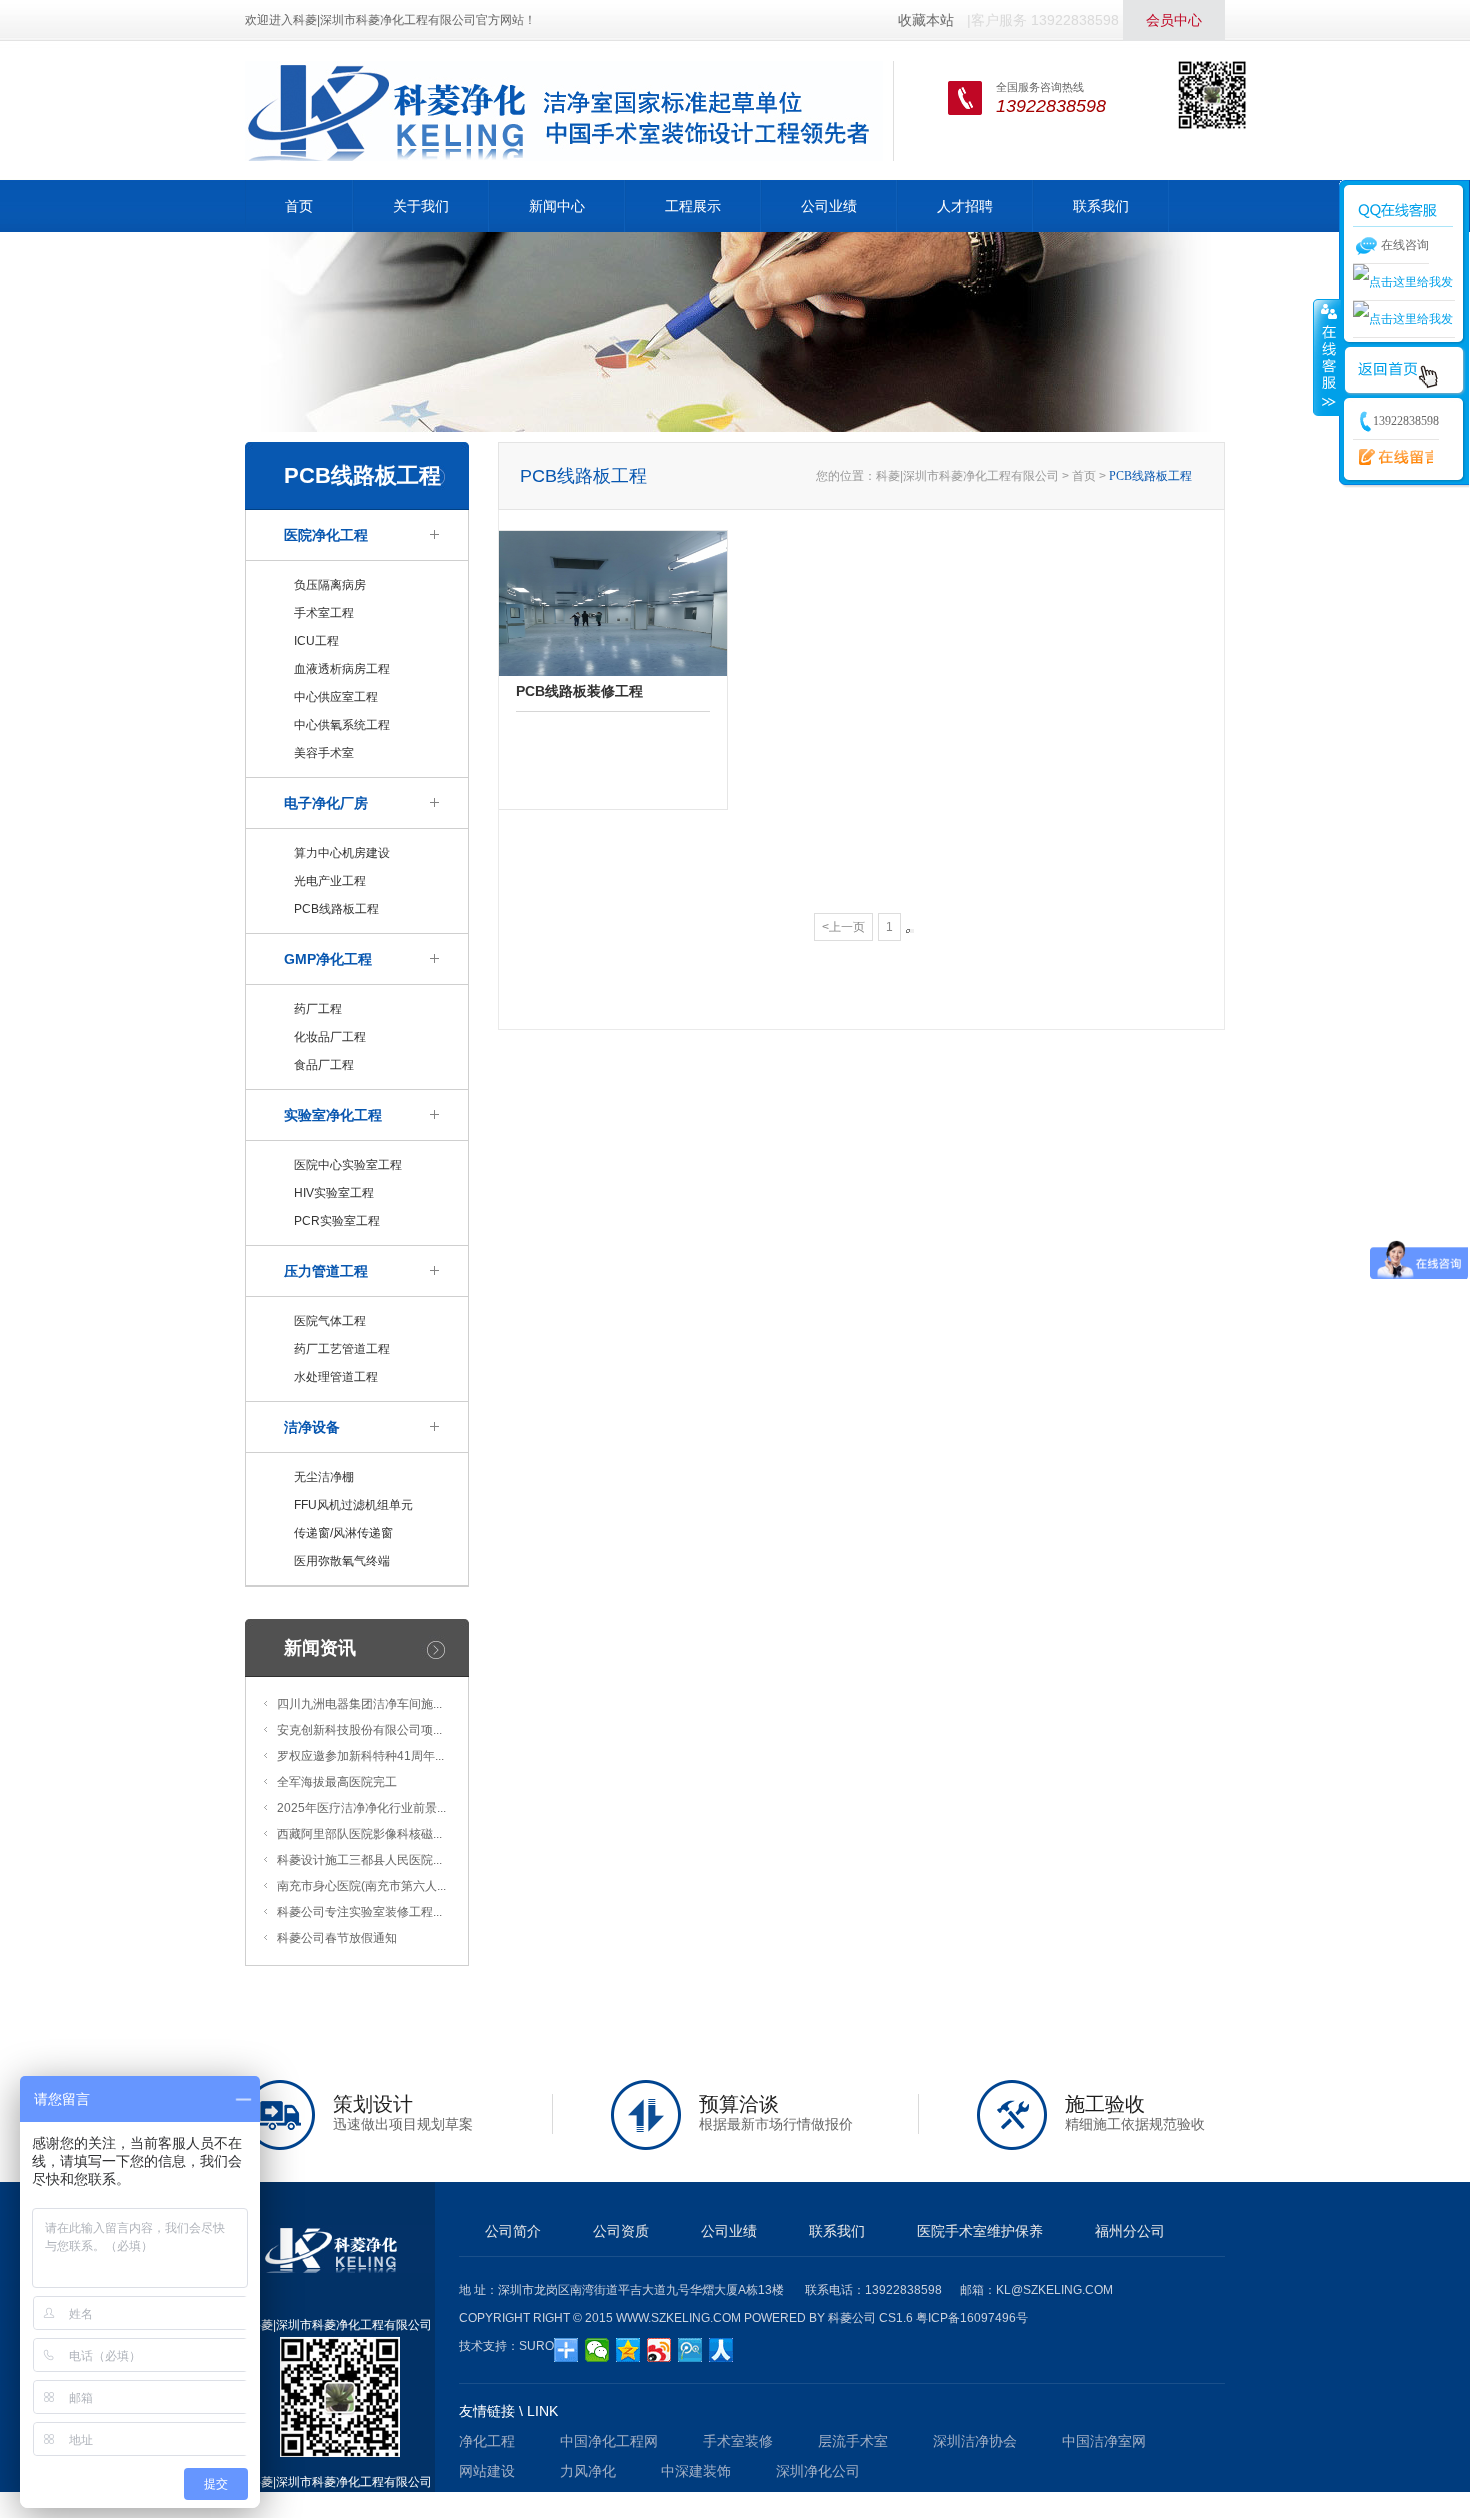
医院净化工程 (326, 535)
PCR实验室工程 (337, 1221)
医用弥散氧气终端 (342, 1561)
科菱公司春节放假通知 (337, 1938)
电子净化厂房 (326, 803)
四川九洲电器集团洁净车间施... (359, 1704)
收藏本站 (926, 20)
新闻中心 (557, 206)
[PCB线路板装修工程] (613, 603)
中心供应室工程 (336, 697)
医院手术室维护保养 (980, 2231)
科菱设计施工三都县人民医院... (359, 1860)
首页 (299, 206)
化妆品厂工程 (330, 1037)
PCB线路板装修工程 (579, 691)
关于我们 (421, 206)
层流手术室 (853, 2441)
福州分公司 (1130, 2231)
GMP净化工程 (328, 959)
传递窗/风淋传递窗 (343, 1533)
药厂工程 (318, 1009)
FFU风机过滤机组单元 (353, 1505)
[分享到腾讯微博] (690, 2350)
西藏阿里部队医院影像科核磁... (359, 1834)
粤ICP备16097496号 (972, 2318)
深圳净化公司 (818, 2471)
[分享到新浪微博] (659, 2350)
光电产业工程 (330, 881)
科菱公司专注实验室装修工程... (359, 1912)
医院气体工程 (330, 1321)
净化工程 (487, 2441)
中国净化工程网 (609, 2441)
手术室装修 (738, 2441)
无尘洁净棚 (324, 1477)
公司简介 (513, 2231)
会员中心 (1174, 20)
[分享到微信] (597, 2350)
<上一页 (843, 927)
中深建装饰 (696, 2471)
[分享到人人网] (721, 2350)
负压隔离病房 (330, 585)
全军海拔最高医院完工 (337, 1782)
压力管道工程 (326, 1271)
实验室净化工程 (333, 1115)
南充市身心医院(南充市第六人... (361, 1886)
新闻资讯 (320, 1648)
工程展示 (693, 206)
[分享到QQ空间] (628, 2350)
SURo (536, 2346)
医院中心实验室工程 (348, 1165)
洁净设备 (312, 1427)
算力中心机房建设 (342, 853)
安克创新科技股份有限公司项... (359, 1730)
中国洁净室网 (1104, 2441)
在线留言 (1393, 458)
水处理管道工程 (336, 1377)
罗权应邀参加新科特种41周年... (360, 1756)
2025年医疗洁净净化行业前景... (361, 1808)
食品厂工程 (324, 1065)
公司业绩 (829, 206)
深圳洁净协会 (975, 2441)
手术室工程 (324, 613)
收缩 (1327, 357)
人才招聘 (965, 206)
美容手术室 (324, 753)
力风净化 (588, 2471)
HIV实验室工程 (334, 1193)
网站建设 (487, 2471)
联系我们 (1101, 206)
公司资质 (621, 2231)
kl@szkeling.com (1054, 2290)
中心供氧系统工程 (342, 725)
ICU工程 (316, 641)
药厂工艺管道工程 (342, 1349)
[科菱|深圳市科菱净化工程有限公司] (564, 110)
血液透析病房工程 (342, 669)
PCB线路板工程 (336, 909)
